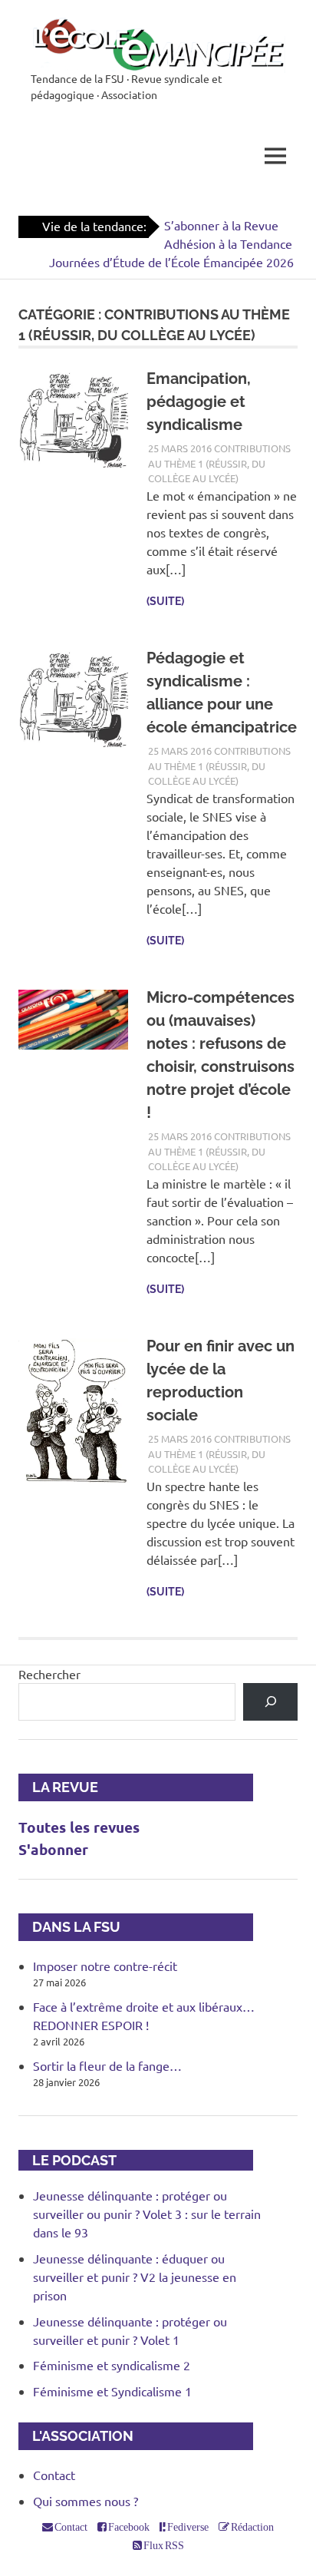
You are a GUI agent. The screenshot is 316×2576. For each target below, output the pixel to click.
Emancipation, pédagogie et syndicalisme (199, 402)
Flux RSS (163, 2545)
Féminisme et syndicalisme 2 (112, 2365)
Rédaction (252, 2527)
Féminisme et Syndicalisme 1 (112, 2391)
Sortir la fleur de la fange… (107, 2065)
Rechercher (49, 1674)
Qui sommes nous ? (86, 2501)
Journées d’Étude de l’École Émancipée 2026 (171, 262)
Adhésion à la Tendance (228, 243)
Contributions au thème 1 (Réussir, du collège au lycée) (219, 463)
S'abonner (53, 1849)
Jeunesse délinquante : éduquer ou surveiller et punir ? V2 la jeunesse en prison (135, 2277)
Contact (54, 2475)
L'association (76, 2436)
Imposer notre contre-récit (105, 1966)
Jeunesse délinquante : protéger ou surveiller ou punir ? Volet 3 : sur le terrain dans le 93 (147, 2214)
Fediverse (187, 2527)
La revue (58, 1787)
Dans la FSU (69, 1927)
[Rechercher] (270, 1702)
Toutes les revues (79, 1827)
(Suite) (165, 601)
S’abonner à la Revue (221, 225)
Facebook (128, 2527)
